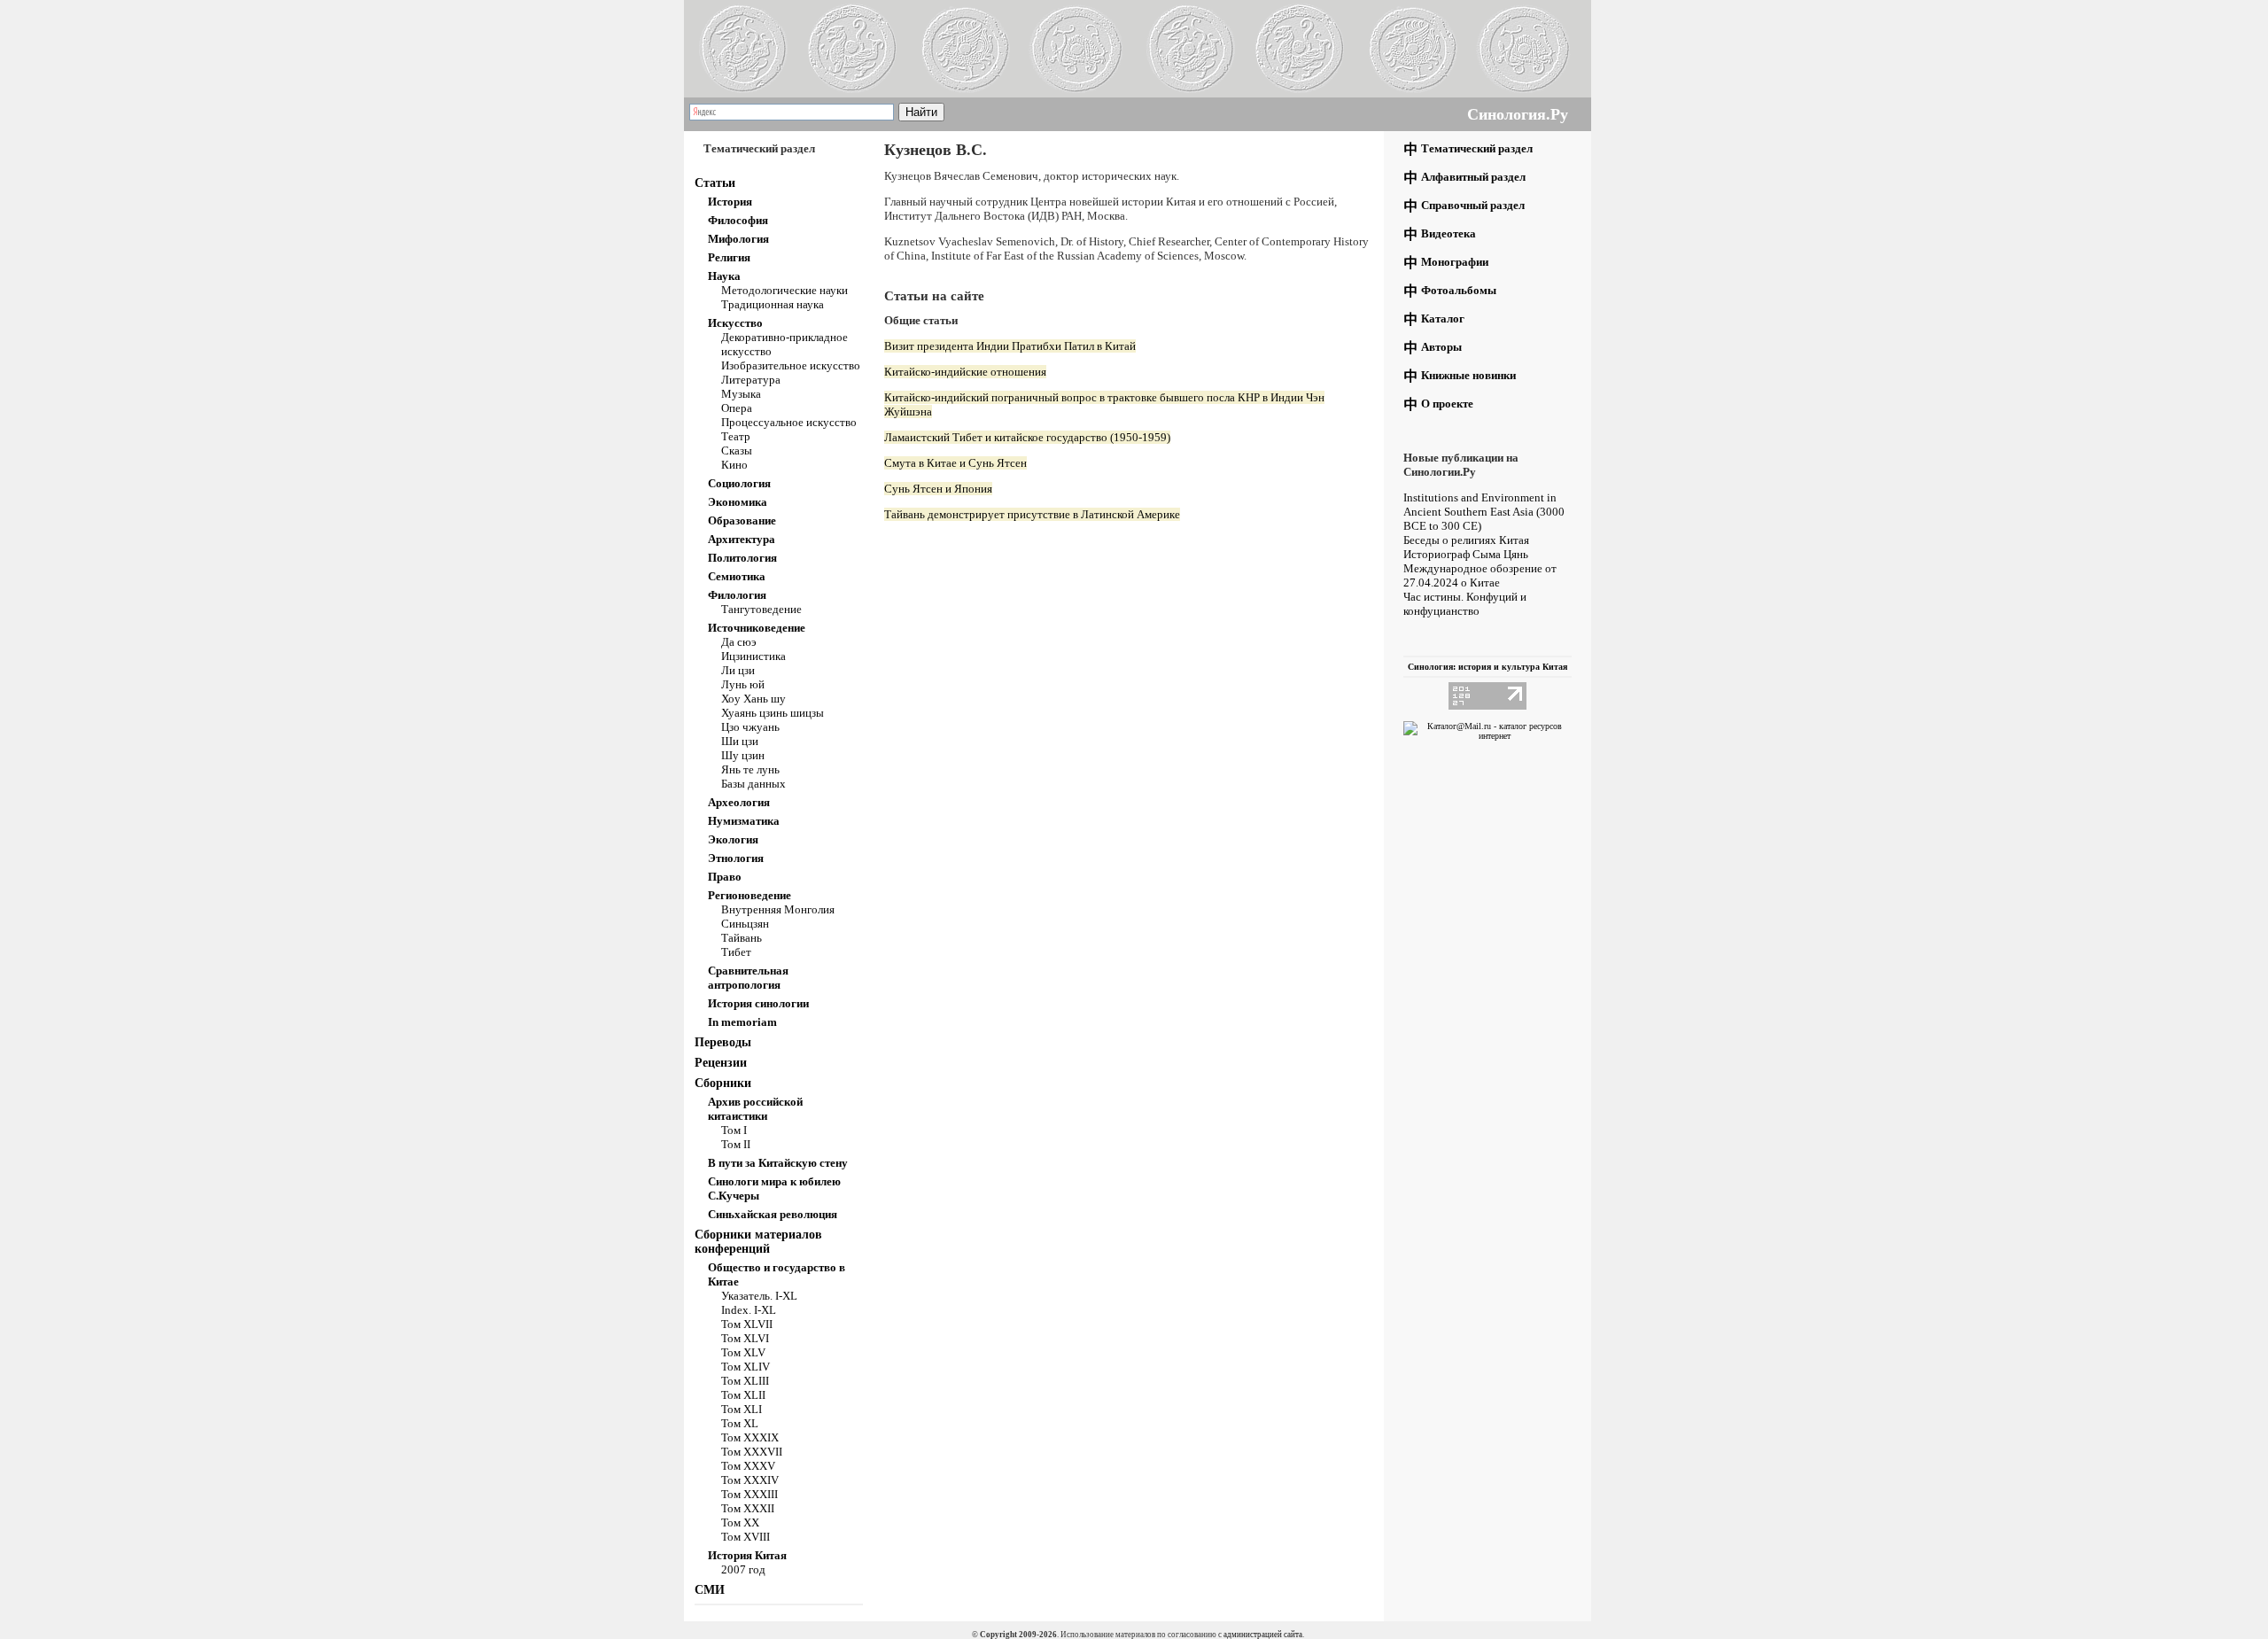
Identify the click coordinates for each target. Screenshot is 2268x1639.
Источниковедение (757, 628)
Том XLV (743, 1352)
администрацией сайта (1263, 1635)
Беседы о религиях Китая (1466, 540)
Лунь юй (743, 684)
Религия (729, 257)
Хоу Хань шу (753, 699)
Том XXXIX (750, 1437)
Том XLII (743, 1395)
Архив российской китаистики (755, 1109)
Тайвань (742, 938)
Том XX (740, 1522)
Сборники (723, 1083)
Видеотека (1449, 233)
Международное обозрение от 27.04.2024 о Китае (1480, 575)
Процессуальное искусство (789, 422)
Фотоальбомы (1459, 290)
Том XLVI (745, 1338)
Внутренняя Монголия (778, 909)
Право (725, 877)
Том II (736, 1144)
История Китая (747, 1555)
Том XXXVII (752, 1452)
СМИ (710, 1590)
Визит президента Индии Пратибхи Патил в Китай (1010, 346)
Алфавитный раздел (1473, 177)
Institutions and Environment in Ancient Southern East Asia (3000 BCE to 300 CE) (1484, 512)
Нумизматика (744, 821)
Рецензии (721, 1063)
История (730, 202)
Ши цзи (740, 741)
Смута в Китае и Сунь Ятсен (955, 463)
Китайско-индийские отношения (965, 372)
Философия (738, 220)
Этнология (736, 858)
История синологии (758, 1003)
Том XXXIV (750, 1480)
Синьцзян (745, 924)
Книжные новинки (1468, 375)
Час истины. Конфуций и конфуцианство (1465, 604)
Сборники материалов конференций (758, 1242)
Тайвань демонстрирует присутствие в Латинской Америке (1032, 514)
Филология (737, 595)
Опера (737, 408)
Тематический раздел (1477, 148)
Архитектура (742, 539)
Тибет (736, 952)
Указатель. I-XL (759, 1296)
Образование (742, 520)
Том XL (740, 1423)
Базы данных (753, 784)
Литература (751, 380)
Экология (733, 839)
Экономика (738, 502)
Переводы (723, 1042)
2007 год (743, 1569)
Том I (734, 1130)
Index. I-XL (749, 1310)
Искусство (735, 323)
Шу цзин (743, 755)
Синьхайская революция (773, 1214)
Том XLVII (747, 1324)
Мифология (738, 239)
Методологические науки (784, 290)
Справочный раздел (1473, 205)
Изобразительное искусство (791, 365)
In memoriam (742, 1022)
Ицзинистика (753, 656)
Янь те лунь (750, 769)
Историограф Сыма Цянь (1466, 554)
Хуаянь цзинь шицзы (773, 713)
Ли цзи (738, 670)
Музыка (741, 394)
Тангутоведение (761, 609)
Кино (734, 465)
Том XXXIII (750, 1494)
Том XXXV (748, 1466)
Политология (742, 558)
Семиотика (737, 576)
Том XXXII (748, 1508)
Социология (739, 483)
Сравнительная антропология (748, 978)
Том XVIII (746, 1537)
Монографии (1455, 262)
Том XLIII (745, 1381)
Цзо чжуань (750, 727)
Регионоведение (750, 895)
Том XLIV (746, 1367)
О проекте (1447, 404)
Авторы (1441, 347)
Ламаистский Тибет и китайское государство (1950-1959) (1027, 437)
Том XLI (742, 1409)
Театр (736, 436)
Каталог (1443, 318)
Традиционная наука (773, 304)
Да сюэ (739, 642)
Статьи (715, 183)
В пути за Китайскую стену (778, 1163)
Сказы (737, 451)
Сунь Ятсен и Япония (938, 489)
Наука (724, 276)
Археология (739, 802)
